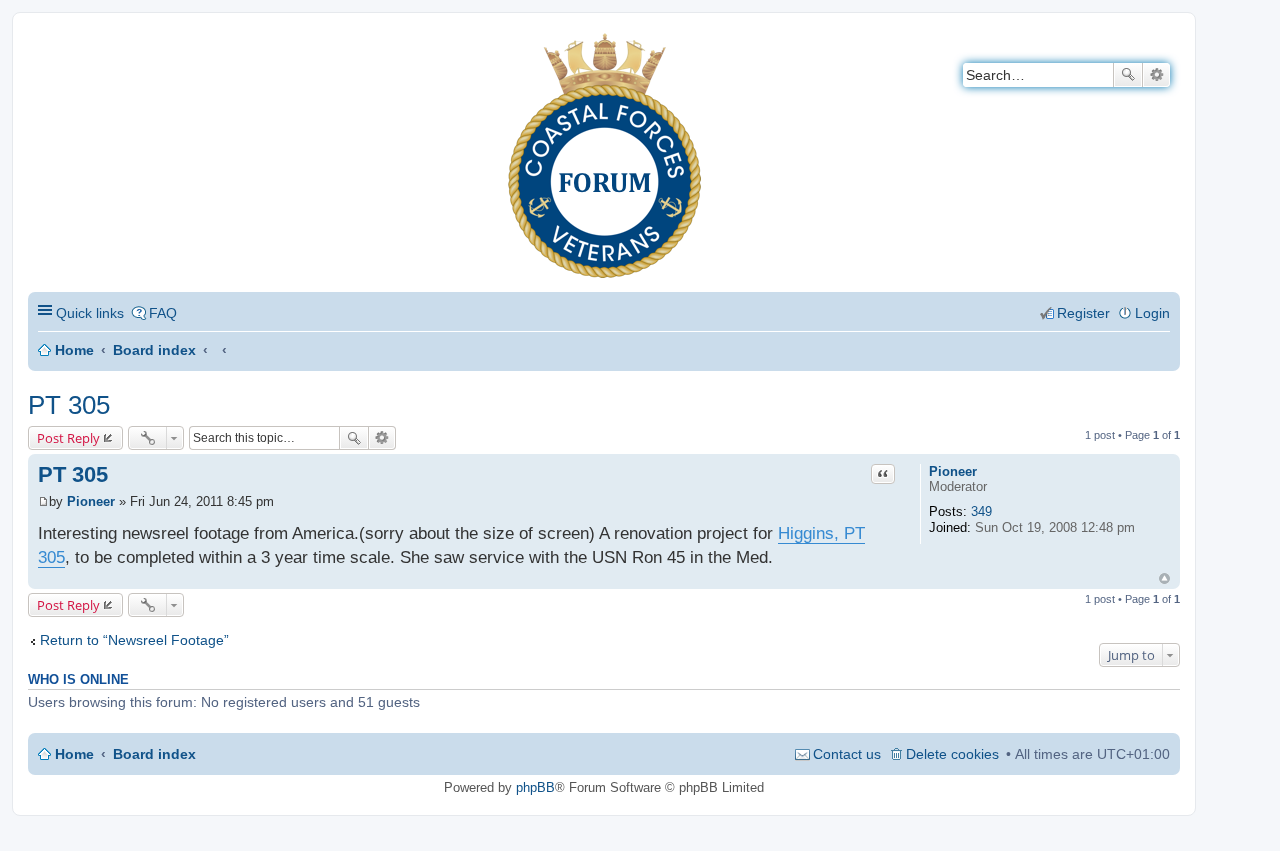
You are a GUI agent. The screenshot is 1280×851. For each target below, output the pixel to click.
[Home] (44, 45)
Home (74, 350)
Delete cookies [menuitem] (952, 754)
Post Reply (68, 438)
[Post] (43, 501)
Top (1164, 578)
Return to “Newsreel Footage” (134, 640)
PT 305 (69, 405)
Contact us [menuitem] (847, 754)
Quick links (90, 313)
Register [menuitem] (1083, 313)
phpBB (535, 787)
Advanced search (1156, 75)
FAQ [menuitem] (163, 313)
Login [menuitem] (1152, 313)
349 (981, 511)
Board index (154, 350)
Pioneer (953, 471)
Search (1128, 75)
